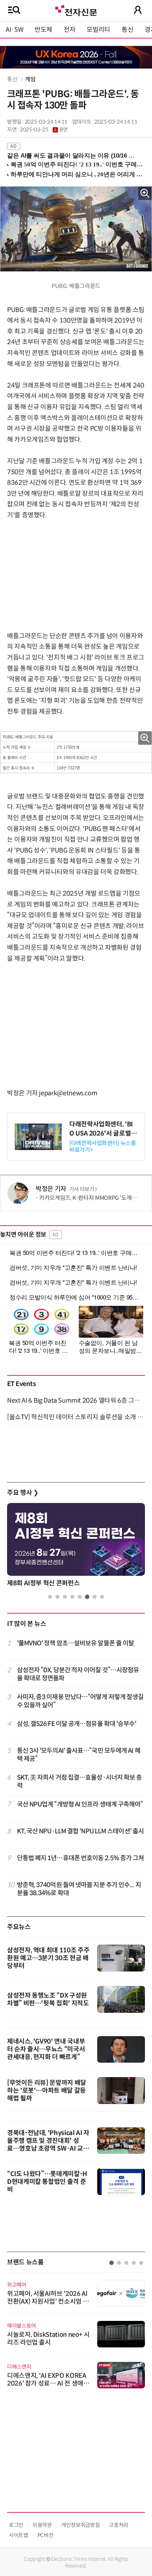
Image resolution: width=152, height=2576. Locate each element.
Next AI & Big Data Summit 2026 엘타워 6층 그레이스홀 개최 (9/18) (76, 1401)
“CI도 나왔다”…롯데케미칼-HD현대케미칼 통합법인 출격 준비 (47, 2182)
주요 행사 (23, 1493)
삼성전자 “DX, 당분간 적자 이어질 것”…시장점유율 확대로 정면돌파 (78, 1674)
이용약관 (42, 2525)
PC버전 (46, 2535)
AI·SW (14, 30)
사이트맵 (19, 2535)
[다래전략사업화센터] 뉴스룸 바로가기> (103, 1146)
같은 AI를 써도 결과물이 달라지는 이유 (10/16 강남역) (73, 156)
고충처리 (119, 2525)
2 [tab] (57, 1597)
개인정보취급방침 (80, 2525)
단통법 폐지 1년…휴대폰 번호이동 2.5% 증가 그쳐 (81, 1858)
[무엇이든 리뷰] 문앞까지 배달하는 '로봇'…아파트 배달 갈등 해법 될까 (47, 2091)
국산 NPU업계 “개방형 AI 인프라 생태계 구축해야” (80, 1804)
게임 (30, 79)
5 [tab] (80, 1597)
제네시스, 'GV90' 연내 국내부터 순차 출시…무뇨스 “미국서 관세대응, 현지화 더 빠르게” (46, 2049)
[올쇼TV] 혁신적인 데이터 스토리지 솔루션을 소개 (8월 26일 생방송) (76, 1417)
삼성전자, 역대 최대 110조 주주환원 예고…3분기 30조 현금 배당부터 (48, 1958)
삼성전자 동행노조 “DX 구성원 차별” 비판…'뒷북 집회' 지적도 (48, 1999)
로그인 (16, 2525)
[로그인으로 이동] (138, 10)
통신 (127, 30)
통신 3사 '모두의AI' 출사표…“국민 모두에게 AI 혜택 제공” (79, 1755)
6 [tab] (87, 1597)
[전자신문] (76, 10)
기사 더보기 (82, 1189)
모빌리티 (98, 30)
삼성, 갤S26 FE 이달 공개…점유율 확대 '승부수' (77, 1724)
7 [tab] (95, 1597)
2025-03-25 (44, 130)
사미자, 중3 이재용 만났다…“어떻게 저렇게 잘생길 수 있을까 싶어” (80, 1701)
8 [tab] (102, 1597)
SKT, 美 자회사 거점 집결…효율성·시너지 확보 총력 (80, 1782)
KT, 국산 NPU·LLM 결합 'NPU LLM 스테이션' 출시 (81, 1831)
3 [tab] (65, 1597)
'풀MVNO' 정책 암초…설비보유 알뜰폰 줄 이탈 (76, 1643)
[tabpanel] (76, 1547)
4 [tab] (72, 1597)
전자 (69, 30)
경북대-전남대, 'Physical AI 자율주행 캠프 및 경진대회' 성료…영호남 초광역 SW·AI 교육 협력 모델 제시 (48, 2145)
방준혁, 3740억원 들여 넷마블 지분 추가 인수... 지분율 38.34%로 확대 (79, 1889)
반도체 (43, 30)
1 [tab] (50, 1597)
